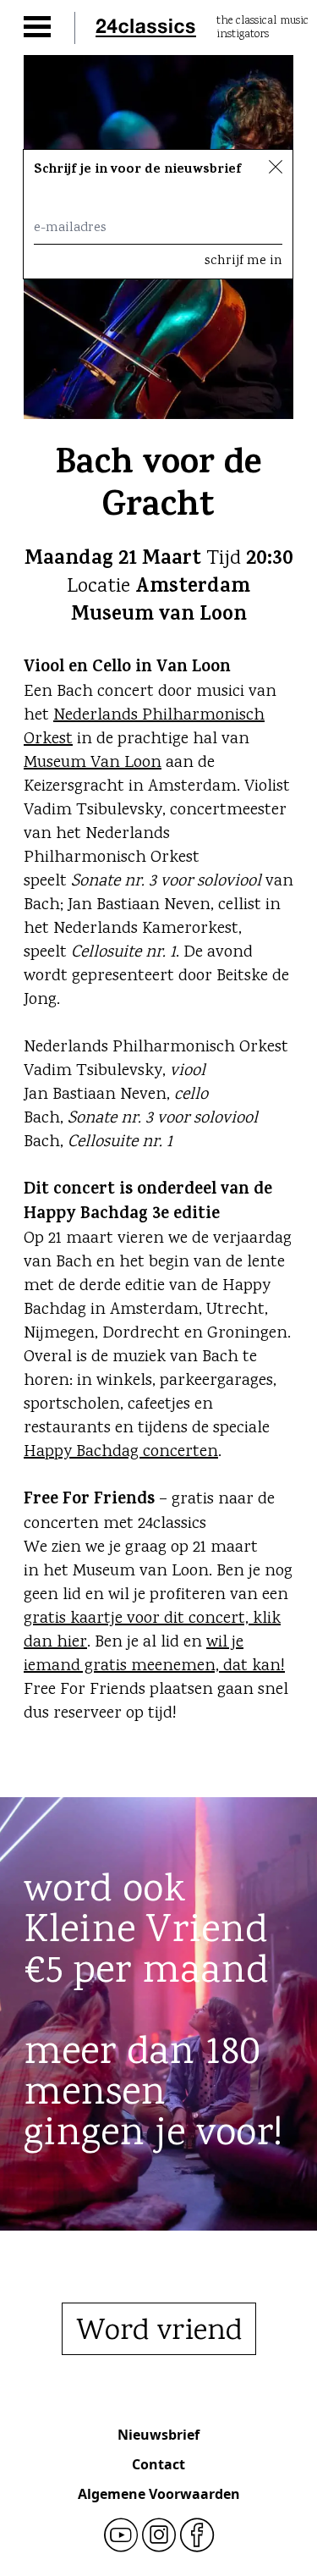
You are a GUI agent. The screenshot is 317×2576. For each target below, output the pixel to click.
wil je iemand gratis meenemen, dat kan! (154, 1655)
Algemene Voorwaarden (159, 2494)
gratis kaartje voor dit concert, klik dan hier (152, 1631)
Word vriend (159, 2332)
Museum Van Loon (93, 763)
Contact (158, 2464)
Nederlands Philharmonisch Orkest (144, 728)
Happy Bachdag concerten (121, 1452)
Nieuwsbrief (158, 2435)
